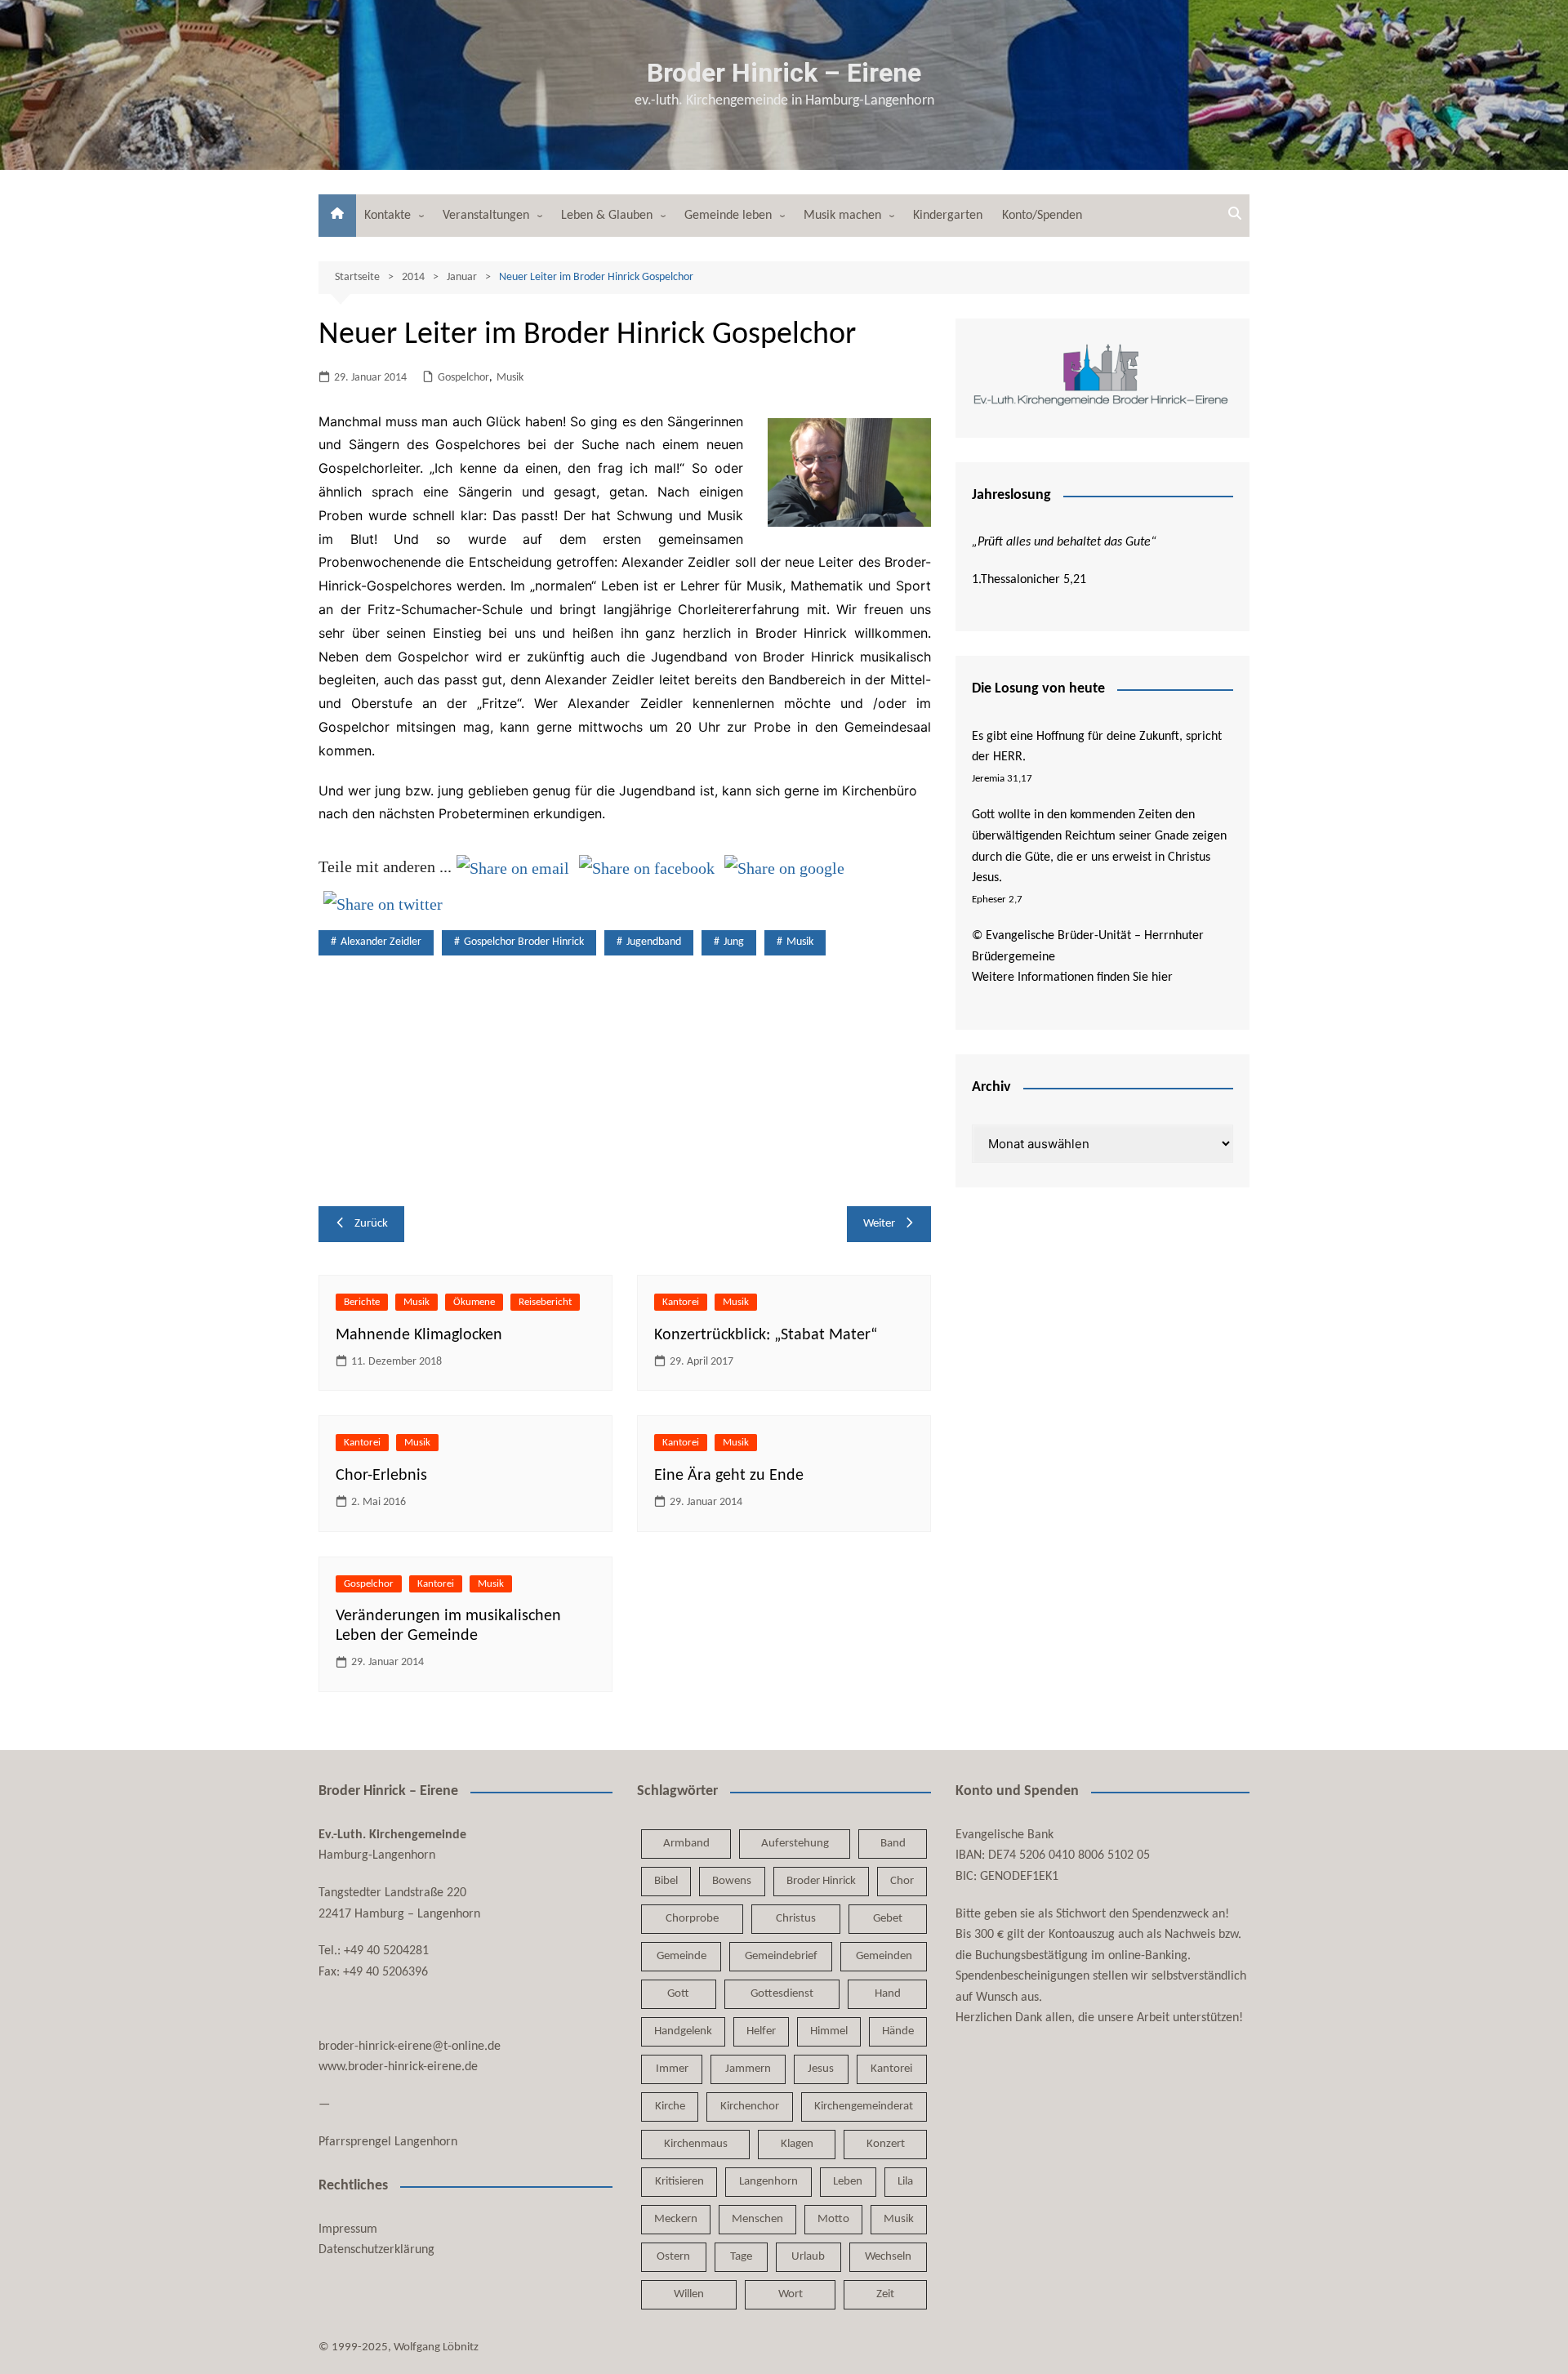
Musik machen (842, 216)
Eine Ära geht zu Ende (729, 1476)
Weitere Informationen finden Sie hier (1072, 978)
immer (672, 2069)
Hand (888, 1994)
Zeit (885, 2294)
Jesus (821, 2069)
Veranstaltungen (486, 216)
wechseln (888, 2257)
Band (893, 1844)
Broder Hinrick (821, 1881)
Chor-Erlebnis (381, 1476)
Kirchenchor (750, 2107)
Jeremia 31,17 (1002, 779)
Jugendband (654, 942)
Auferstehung (795, 1844)
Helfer (761, 2031)
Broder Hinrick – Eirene (784, 73)
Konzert (886, 2144)
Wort (791, 2294)
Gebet (888, 1919)
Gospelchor (463, 378)
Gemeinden (884, 1956)
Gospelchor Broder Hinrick (524, 942)
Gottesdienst (782, 1994)
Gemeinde (682, 1956)
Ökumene (474, 1302)
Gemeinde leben (728, 216)
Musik (510, 378)
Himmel (829, 2031)
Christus (796, 1919)
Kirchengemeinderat (864, 2107)
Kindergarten (948, 216)
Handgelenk (683, 2031)
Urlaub (808, 2257)
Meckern (676, 2219)
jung (734, 942)
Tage (741, 2257)
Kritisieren (679, 2182)
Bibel (666, 1881)
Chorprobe (692, 1919)
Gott (678, 1994)
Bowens (732, 1881)
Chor (902, 1881)
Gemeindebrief (781, 1956)
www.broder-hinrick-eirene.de (398, 2067)
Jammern (748, 2069)
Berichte (362, 1302)
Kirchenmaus (696, 2144)
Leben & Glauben (607, 216)
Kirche (670, 2107)
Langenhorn (768, 2182)
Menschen (757, 2219)
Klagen (797, 2144)
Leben (848, 2182)
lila (905, 2182)
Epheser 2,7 (997, 900)
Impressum (348, 2229)
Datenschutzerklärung (376, 2250)
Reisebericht (545, 1302)
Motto (833, 2219)
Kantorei (681, 1302)
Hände (898, 2031)
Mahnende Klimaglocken (419, 1335)
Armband (686, 1844)
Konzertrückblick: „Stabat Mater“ (766, 1335)
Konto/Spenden (1042, 216)
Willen (689, 2294)
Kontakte (388, 216)
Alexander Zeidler (381, 942)
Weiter (879, 1224)
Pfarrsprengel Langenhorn (388, 2142)
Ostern (673, 2257)
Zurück (371, 1224)
